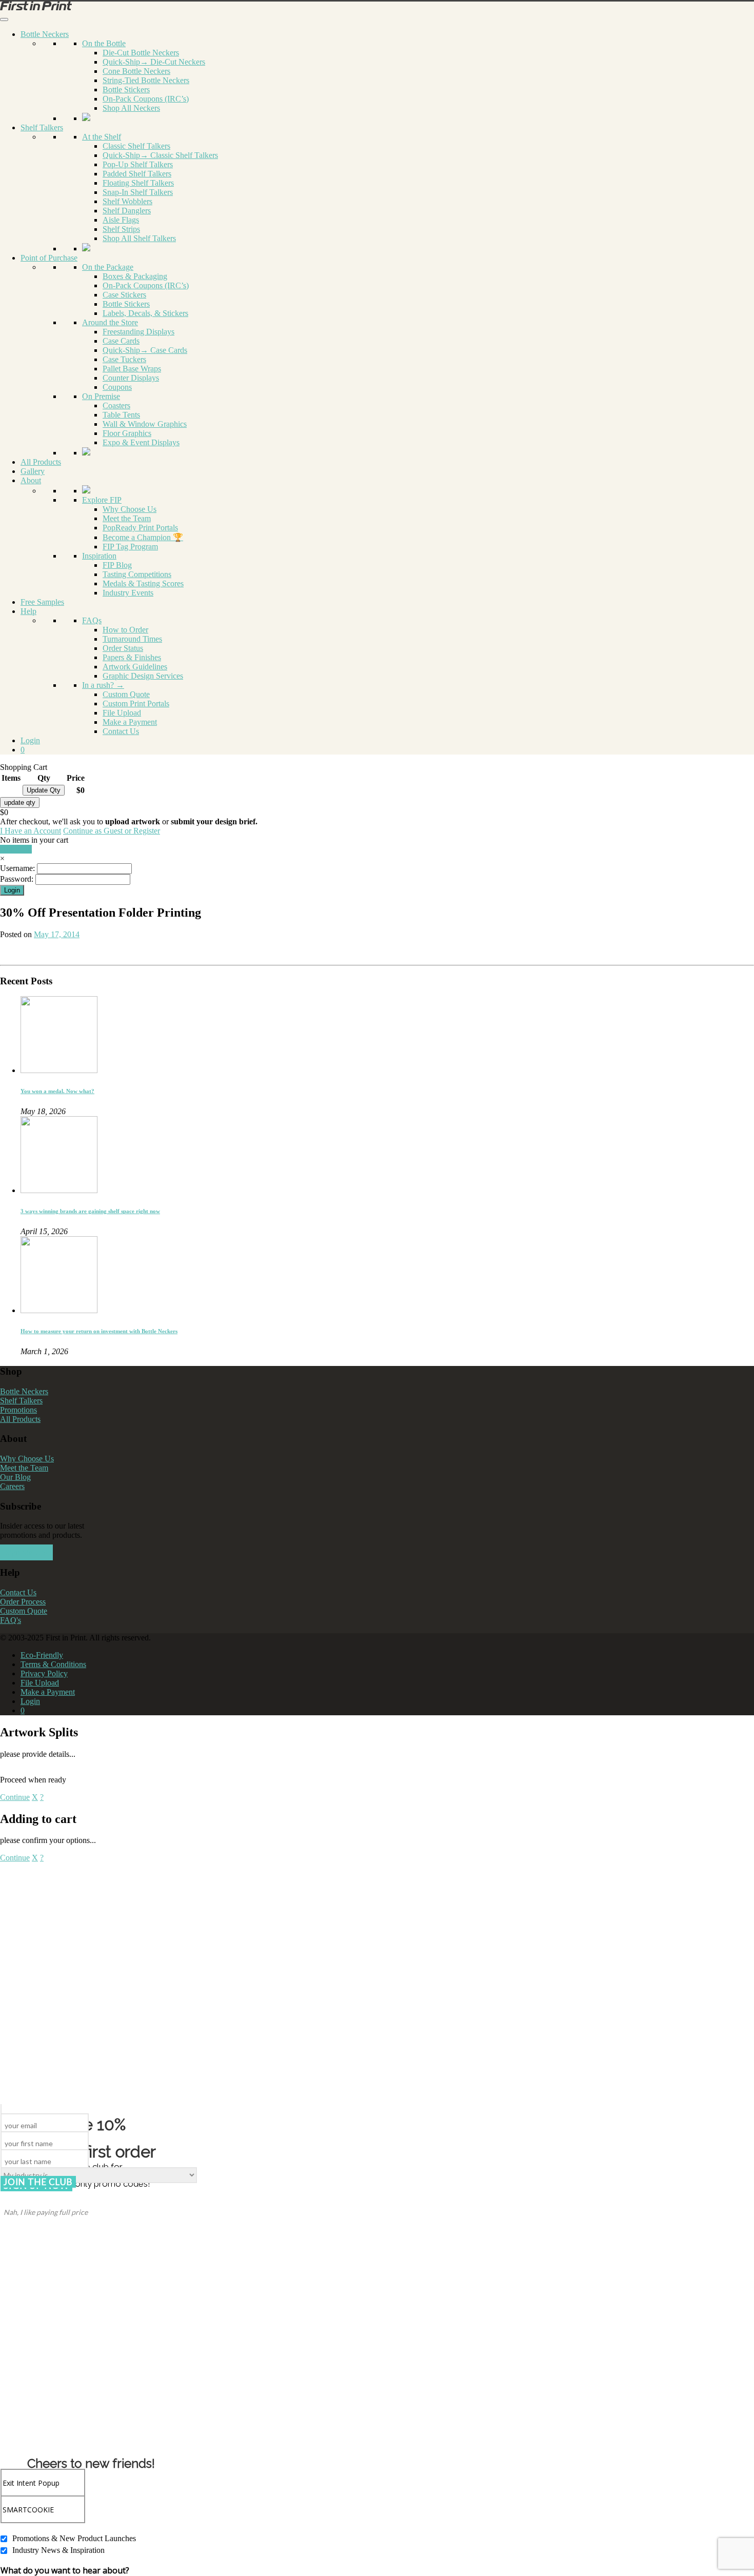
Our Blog (15, 1477)
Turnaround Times (132, 639)
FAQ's (11, 1620)
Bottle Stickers (126, 90)
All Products (41, 462)
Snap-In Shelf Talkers (138, 192)
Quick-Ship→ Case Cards (145, 350)
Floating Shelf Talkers (138, 183)
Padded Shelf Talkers (137, 174)
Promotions (18, 1410)
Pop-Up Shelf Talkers (138, 164)
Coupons (117, 387)
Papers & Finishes (132, 657)
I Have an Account (31, 831)
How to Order (125, 630)
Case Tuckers (124, 359)
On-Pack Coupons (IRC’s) (146, 99)
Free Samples (42, 602)
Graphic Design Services (143, 676)
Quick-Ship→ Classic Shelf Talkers (160, 155)
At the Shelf (102, 137)
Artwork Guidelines (135, 667)
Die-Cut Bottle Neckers (141, 53)
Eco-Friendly (42, 1655)
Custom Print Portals (136, 704)
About (31, 480)
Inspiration (99, 556)
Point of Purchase (49, 258)
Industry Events (128, 593)
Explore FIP (102, 500)
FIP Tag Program (130, 547)
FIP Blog (117, 565)
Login (30, 740)
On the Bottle (104, 43)
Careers (12, 1486)
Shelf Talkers (42, 127)
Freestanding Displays (138, 332)
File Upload (122, 713)
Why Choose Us (130, 509)
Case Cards (121, 341)
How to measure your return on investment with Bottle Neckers (99, 1331)
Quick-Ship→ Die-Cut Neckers (154, 62)
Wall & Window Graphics (145, 424)
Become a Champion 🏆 (143, 537)
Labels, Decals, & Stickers (145, 313)
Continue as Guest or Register (112, 831)
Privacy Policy (44, 1673)
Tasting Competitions (137, 574)
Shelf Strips (121, 229)
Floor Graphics (127, 433)
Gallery (33, 471)
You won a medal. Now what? (57, 1091)
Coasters (116, 405)
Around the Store (110, 322)
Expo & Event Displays (141, 442)
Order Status (123, 648)
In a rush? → (103, 685)
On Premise (101, 396)
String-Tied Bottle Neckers (146, 80)
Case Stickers (124, 295)
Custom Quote (126, 694)
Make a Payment (130, 722)
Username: (17, 868)
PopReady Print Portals (140, 528)
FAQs (92, 620)
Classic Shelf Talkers (136, 146)
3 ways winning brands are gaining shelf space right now (90, 1211)
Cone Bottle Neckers (136, 71)
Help (28, 611)
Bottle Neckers (45, 34)
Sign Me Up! (26, 1552)
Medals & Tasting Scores (143, 583)
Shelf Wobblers (127, 201)
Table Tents (121, 415)
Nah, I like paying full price (46, 2212)
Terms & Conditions (53, 1664)
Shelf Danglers (127, 211)
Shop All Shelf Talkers (139, 238)
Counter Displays (131, 378)
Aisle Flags (121, 220)
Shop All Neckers (131, 108)
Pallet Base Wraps (132, 369)
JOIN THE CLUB (38, 2182)
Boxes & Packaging (135, 276)
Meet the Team (127, 518)
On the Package (108, 267)
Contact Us (121, 731)
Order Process (23, 1602)
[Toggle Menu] (4, 19)
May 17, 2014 (57, 934)
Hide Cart (16, 849)
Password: (17, 879)
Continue (15, 1797)
